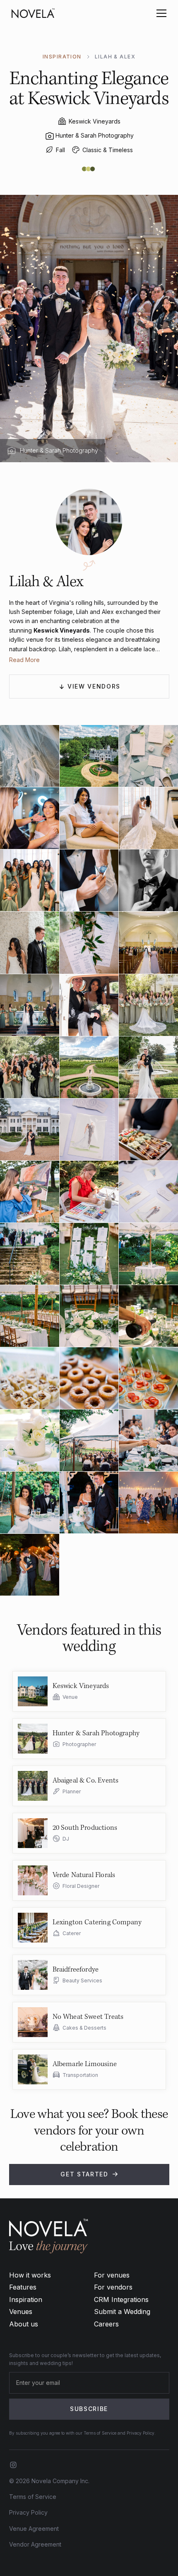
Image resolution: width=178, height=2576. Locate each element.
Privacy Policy (28, 2512)
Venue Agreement (34, 2529)
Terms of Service (33, 2497)
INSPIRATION (62, 57)
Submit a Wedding (122, 2312)
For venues (112, 2275)
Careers (106, 2324)
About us (24, 2324)
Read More (24, 660)
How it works (30, 2275)
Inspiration (26, 2299)
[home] (33, 13)
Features (23, 2287)
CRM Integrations (121, 2299)
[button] (160, 13)
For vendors (113, 2287)
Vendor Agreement (35, 2544)
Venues (21, 2312)
